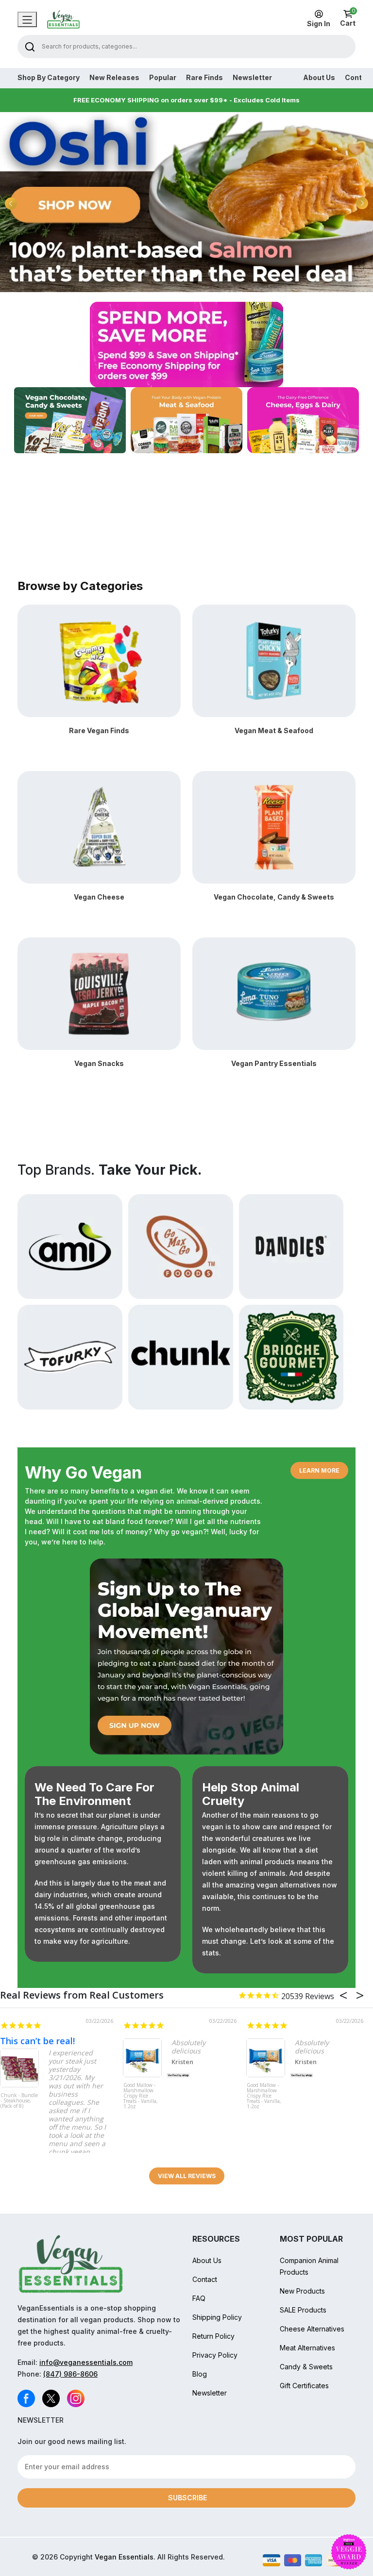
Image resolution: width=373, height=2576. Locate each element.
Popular (163, 78)
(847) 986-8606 (70, 2374)
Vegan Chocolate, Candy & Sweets (274, 897)
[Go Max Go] (181, 1246)
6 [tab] (226, 274)
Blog (200, 2374)
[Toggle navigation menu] (27, 19)
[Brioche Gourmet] (291, 1356)
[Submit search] (30, 46)
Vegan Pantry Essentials (274, 1063)
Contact (205, 2279)
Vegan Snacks (99, 1063)
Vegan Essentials (124, 2557)
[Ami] (70, 1246)
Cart (348, 18)
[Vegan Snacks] (99, 993)
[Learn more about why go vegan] (186, 1657)
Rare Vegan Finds (99, 730)
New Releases (114, 78)
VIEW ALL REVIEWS (187, 2176)
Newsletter (252, 78)
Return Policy (213, 2336)
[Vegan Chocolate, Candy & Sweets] (274, 827)
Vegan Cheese (99, 897)
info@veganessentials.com (86, 2362)
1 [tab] (147, 274)
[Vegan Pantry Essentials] (274, 993)
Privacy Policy (215, 2355)
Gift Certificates (304, 2386)
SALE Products (303, 2310)
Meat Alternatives (307, 2348)
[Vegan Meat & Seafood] (274, 660)
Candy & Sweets (306, 2367)
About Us (319, 78)
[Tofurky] (70, 1356)
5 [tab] (210, 274)
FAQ (199, 2298)
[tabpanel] (186, 202)
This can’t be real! (37, 2041)
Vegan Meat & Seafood (274, 730)
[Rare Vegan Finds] (99, 660)
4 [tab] (193, 274)
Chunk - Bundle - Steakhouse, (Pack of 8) (19, 2101)
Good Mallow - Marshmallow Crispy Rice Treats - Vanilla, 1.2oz (141, 2096)
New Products (302, 2291)
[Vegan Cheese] (99, 827)
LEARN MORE (319, 1470)
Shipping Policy (217, 2317)
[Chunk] (181, 1356)
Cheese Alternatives (312, 2329)
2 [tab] (162, 274)
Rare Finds (204, 78)
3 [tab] (178, 274)
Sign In (319, 24)
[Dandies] (291, 1246)
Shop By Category (49, 78)
